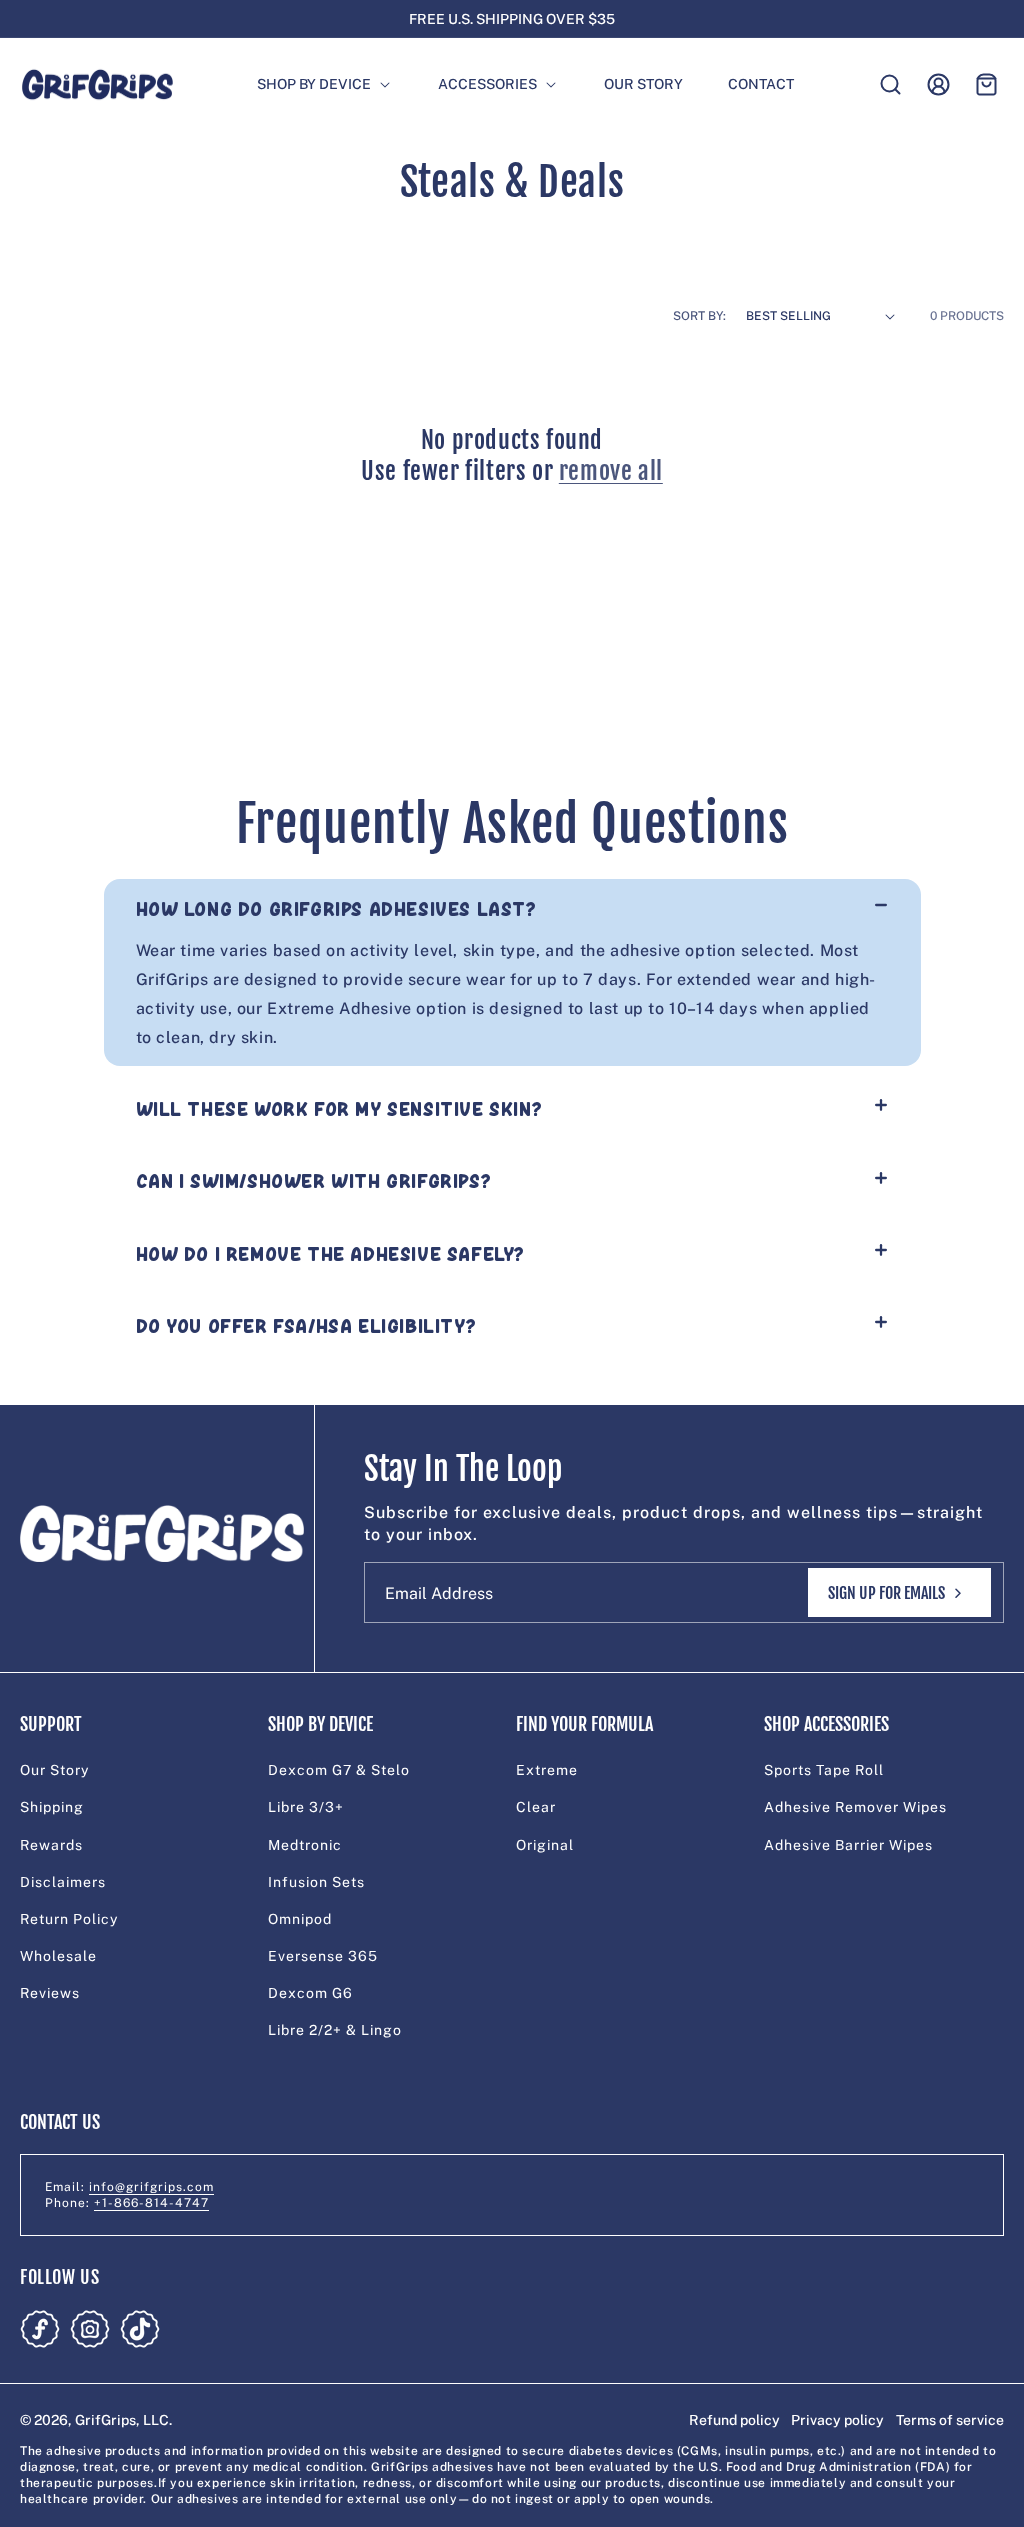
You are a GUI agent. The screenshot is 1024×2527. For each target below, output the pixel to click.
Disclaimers (63, 1882)
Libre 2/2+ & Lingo (335, 2030)
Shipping (52, 1807)
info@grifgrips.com (151, 2187)
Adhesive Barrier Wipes (848, 1845)
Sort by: (699, 316)
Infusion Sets (316, 1882)
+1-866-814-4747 (151, 2203)
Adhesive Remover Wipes (855, 1807)
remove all (611, 471)
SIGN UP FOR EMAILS (886, 1593)
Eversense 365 (323, 1956)
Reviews (50, 1993)
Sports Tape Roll (824, 1770)
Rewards (51, 1845)
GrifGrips (105, 2420)
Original (545, 1845)
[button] (315, 84)
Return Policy (69, 1919)
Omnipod (300, 1919)
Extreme (547, 1770)
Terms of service (950, 2420)
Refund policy (734, 2420)
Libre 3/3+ (306, 1807)
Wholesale (58, 1956)
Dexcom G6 (310, 1993)
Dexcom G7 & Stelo (339, 1770)
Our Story (54, 1770)
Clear (536, 1807)
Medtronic (305, 1845)
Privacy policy (837, 2420)
